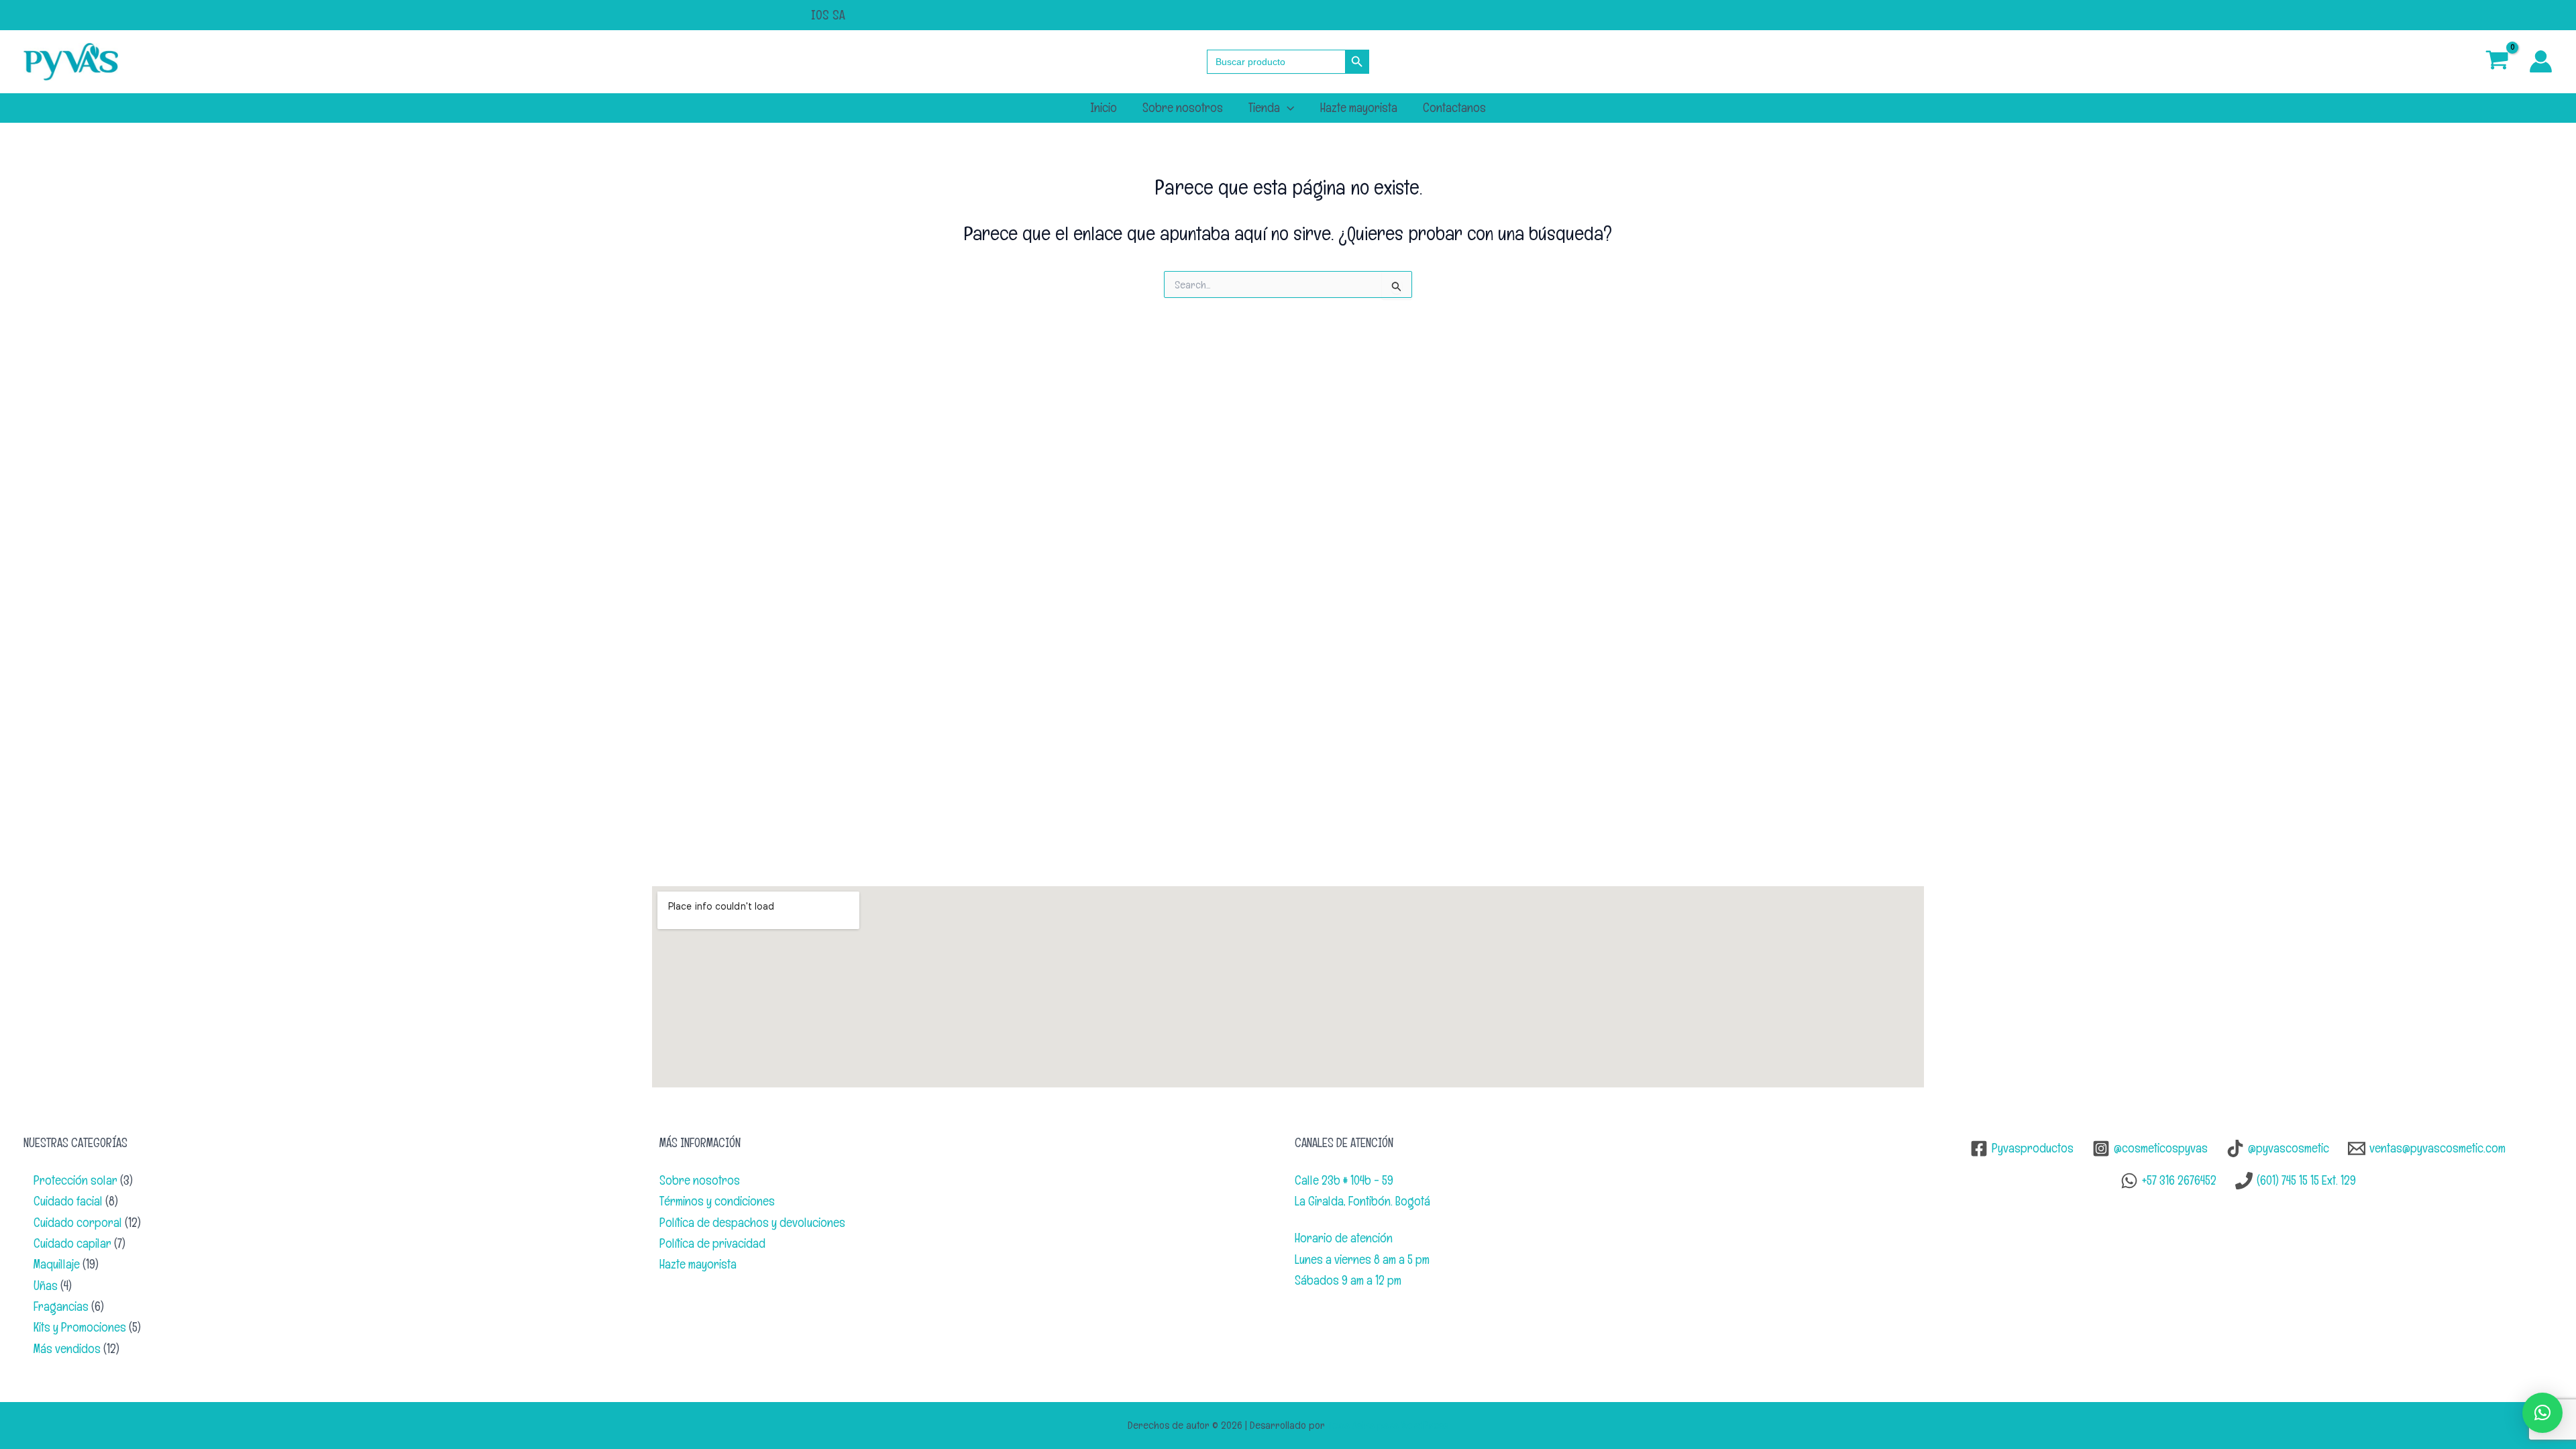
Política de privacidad (712, 1243)
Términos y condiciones (717, 1201)
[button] (1287, 108)
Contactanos (1454, 108)
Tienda (1264, 108)
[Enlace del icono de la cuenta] (2541, 61)
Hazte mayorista (1359, 108)
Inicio (1104, 108)
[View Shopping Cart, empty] (2498, 61)
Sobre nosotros (1183, 108)
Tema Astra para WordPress (1388, 1425)
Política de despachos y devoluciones (752, 1223)
